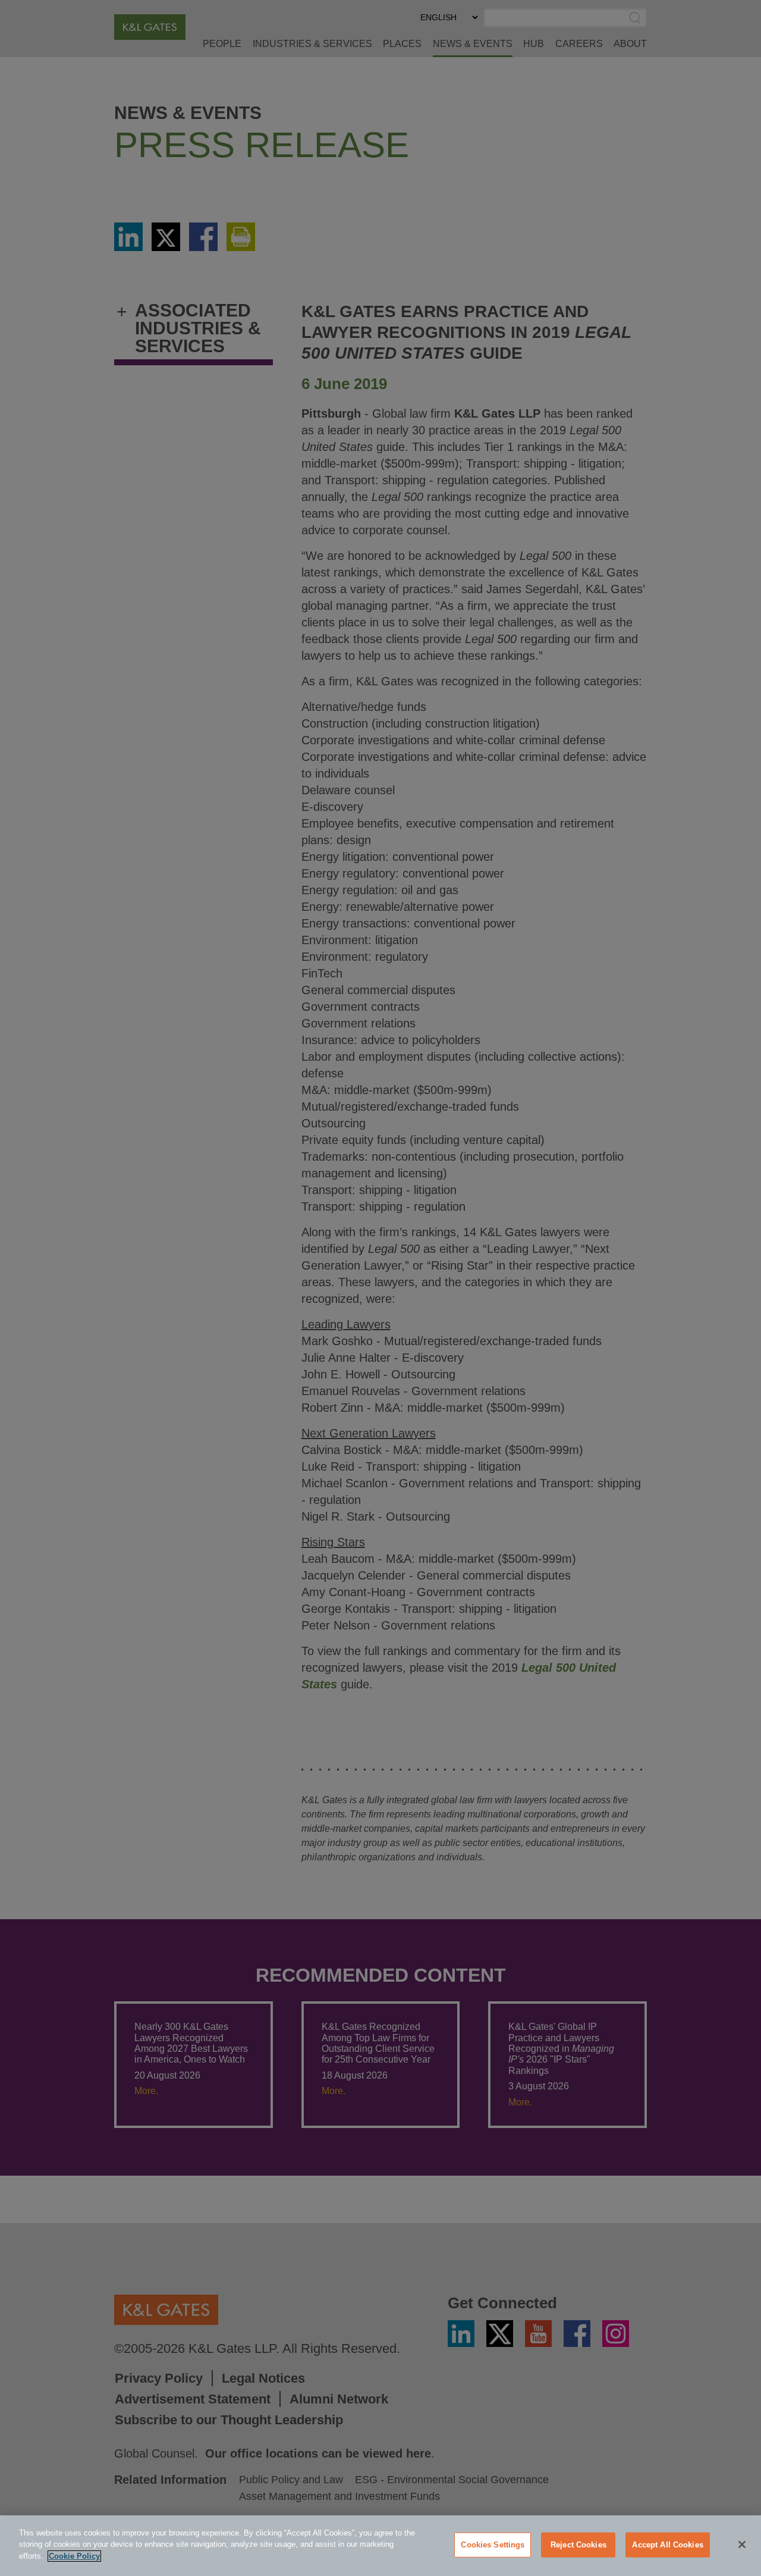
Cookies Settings (493, 2545)
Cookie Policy (74, 2556)
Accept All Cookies (667, 2545)
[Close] (742, 2544)
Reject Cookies (578, 2545)
